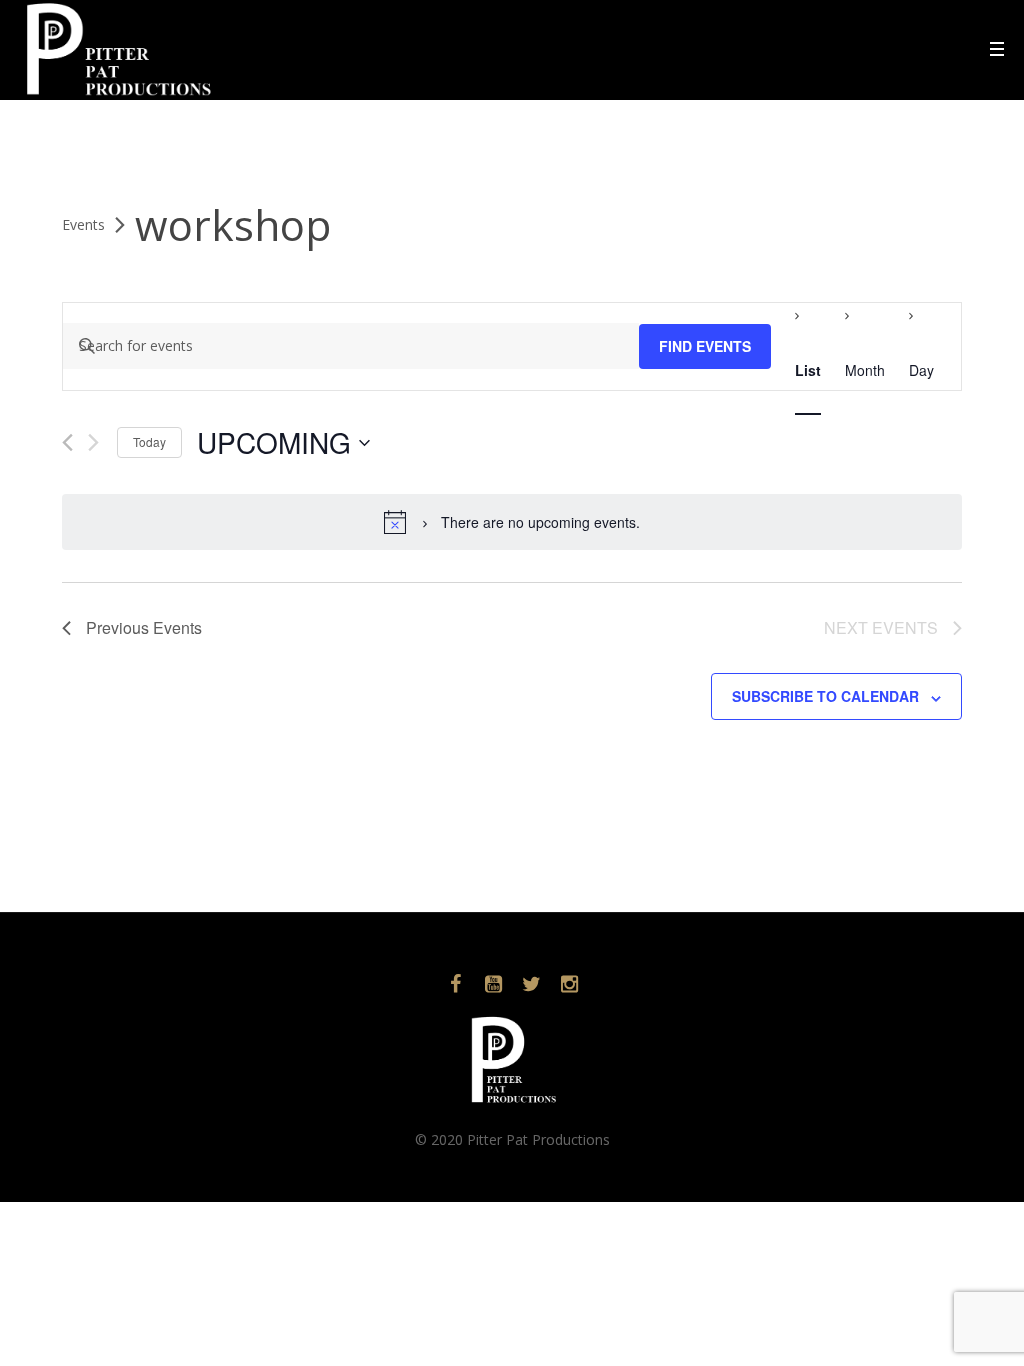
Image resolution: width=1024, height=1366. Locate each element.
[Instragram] (569, 984)
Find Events (705, 346)
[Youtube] (493, 984)
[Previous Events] (67, 442)
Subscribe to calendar (825, 696)
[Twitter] (531, 984)
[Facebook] (455, 984)
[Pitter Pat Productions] (512, 1059)
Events (83, 224)
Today (149, 441)
